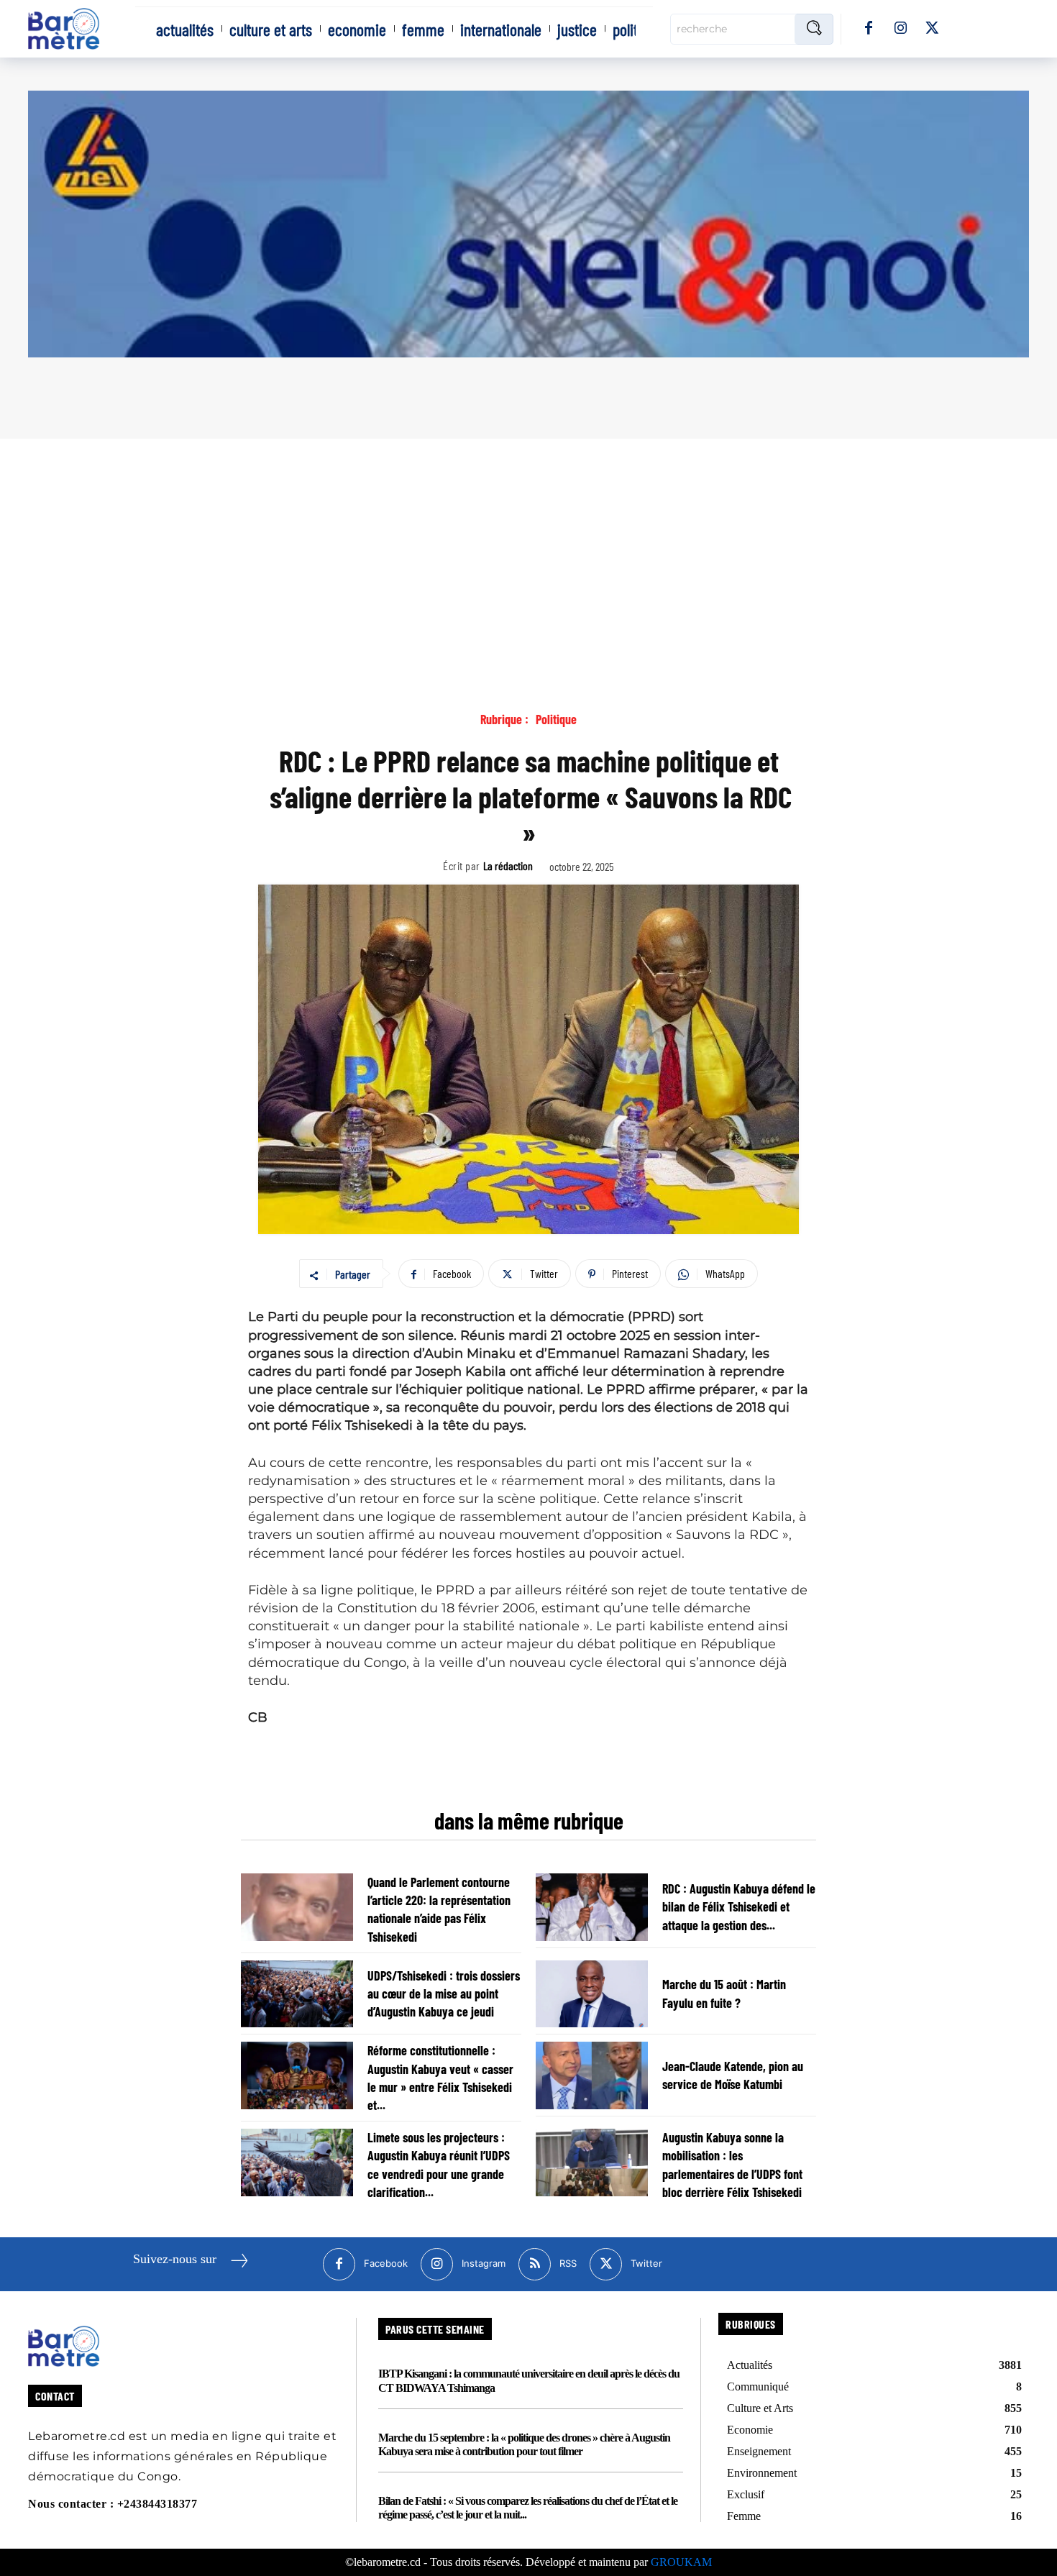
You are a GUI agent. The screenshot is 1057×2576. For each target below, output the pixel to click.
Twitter (646, 2263)
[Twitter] (932, 29)
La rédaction (508, 865)
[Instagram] (900, 29)
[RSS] (535, 2264)
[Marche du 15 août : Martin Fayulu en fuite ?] (592, 1994)
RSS (568, 2263)
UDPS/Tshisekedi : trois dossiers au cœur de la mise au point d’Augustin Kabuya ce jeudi (444, 1993)
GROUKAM (681, 2562)
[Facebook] (869, 29)
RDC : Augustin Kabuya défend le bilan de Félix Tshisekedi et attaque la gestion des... (739, 1906)
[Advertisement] (528, 547)
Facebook (386, 2263)
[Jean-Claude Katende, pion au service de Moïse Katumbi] (592, 2075)
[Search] (814, 29)
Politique (556, 720)
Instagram (484, 2263)
